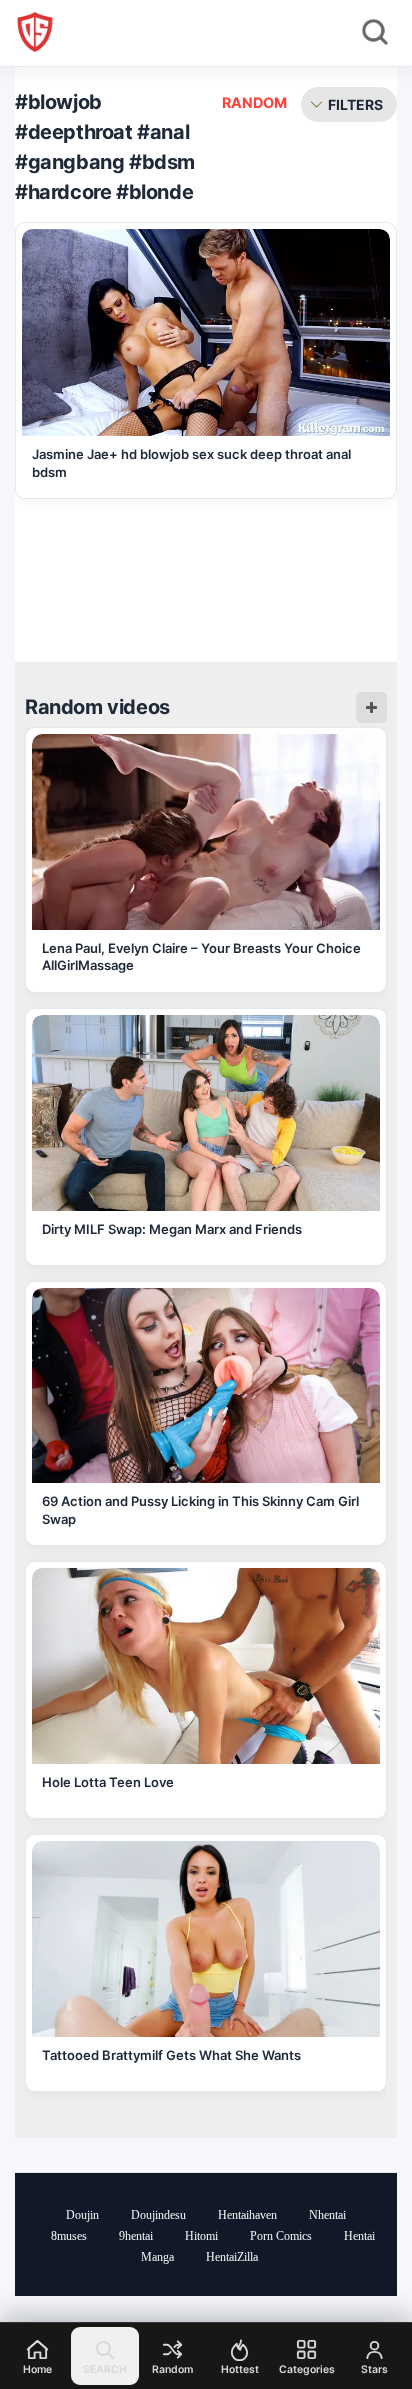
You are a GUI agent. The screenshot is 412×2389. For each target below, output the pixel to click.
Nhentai (327, 2215)
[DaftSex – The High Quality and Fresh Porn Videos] (35, 32)
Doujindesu (158, 2215)
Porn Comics (281, 2236)
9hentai (136, 2236)
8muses (69, 2236)
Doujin (82, 2215)
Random (254, 102)
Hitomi (201, 2236)
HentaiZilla (232, 2257)
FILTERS (355, 104)
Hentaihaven (247, 2215)
